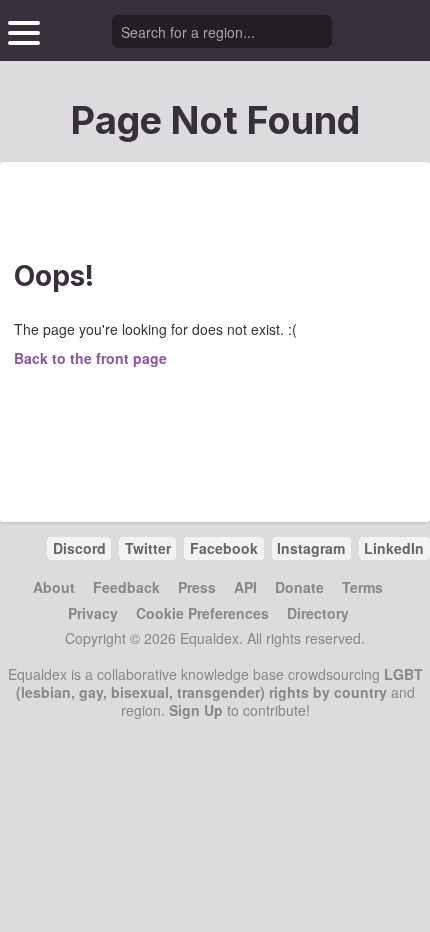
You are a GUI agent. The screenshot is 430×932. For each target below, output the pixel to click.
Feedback (126, 587)
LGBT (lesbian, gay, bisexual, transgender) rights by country (219, 683)
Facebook (224, 548)
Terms (362, 587)
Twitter (148, 548)
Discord (79, 548)
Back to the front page (90, 358)
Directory (318, 613)
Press (197, 587)
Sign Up (196, 710)
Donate (299, 587)
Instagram (311, 548)
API (245, 587)
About (54, 587)
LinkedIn (394, 548)
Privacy (93, 613)
